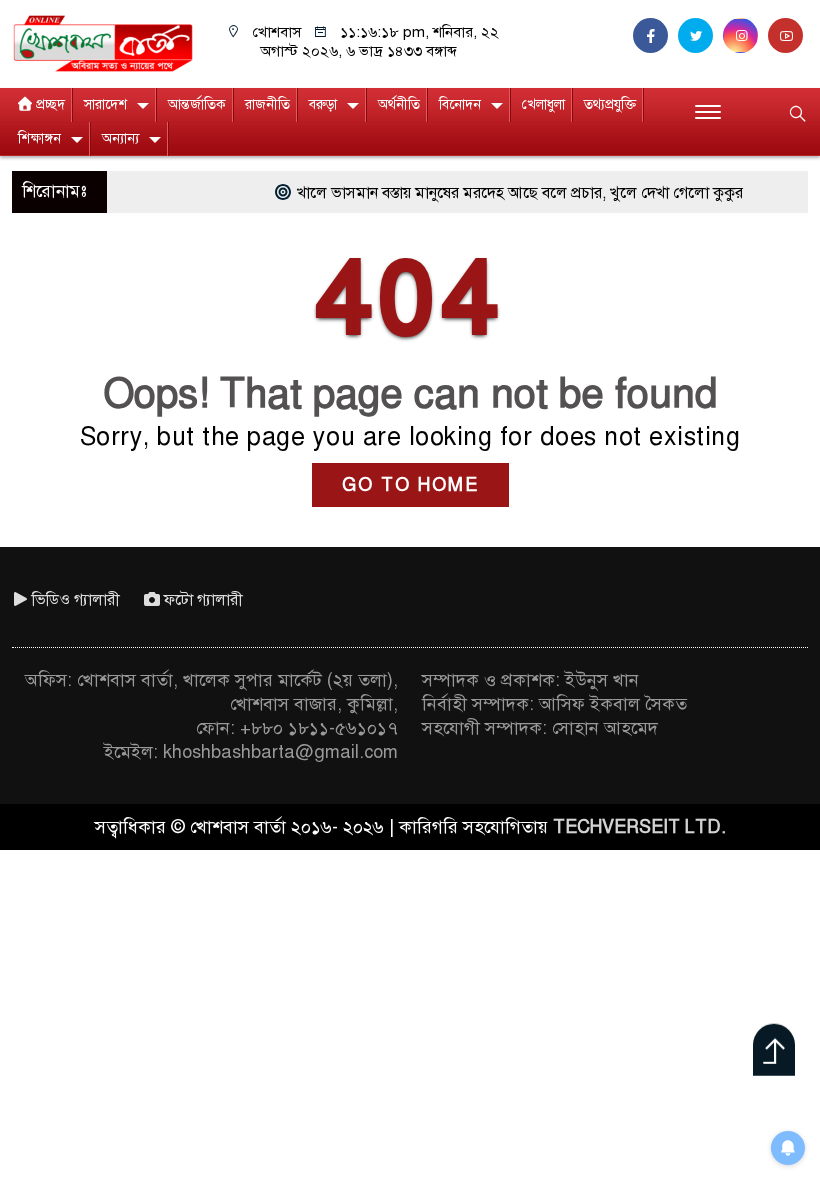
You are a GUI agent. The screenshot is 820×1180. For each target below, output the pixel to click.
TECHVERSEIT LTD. (639, 827)
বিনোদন (460, 104)
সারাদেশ (105, 104)
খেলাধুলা (543, 104)
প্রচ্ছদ (50, 104)
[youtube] (788, 36)
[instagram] (745, 36)
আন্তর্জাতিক (197, 104)
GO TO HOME (410, 485)
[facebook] (655, 36)
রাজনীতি (267, 104)
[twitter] (700, 36)
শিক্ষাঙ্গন (39, 138)
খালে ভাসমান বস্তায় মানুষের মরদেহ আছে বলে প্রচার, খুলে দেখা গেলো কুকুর (501, 193)
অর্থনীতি (399, 104)
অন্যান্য (120, 138)
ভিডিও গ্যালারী (76, 600)
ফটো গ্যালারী (203, 600)
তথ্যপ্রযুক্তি (610, 104)
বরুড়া (323, 104)
